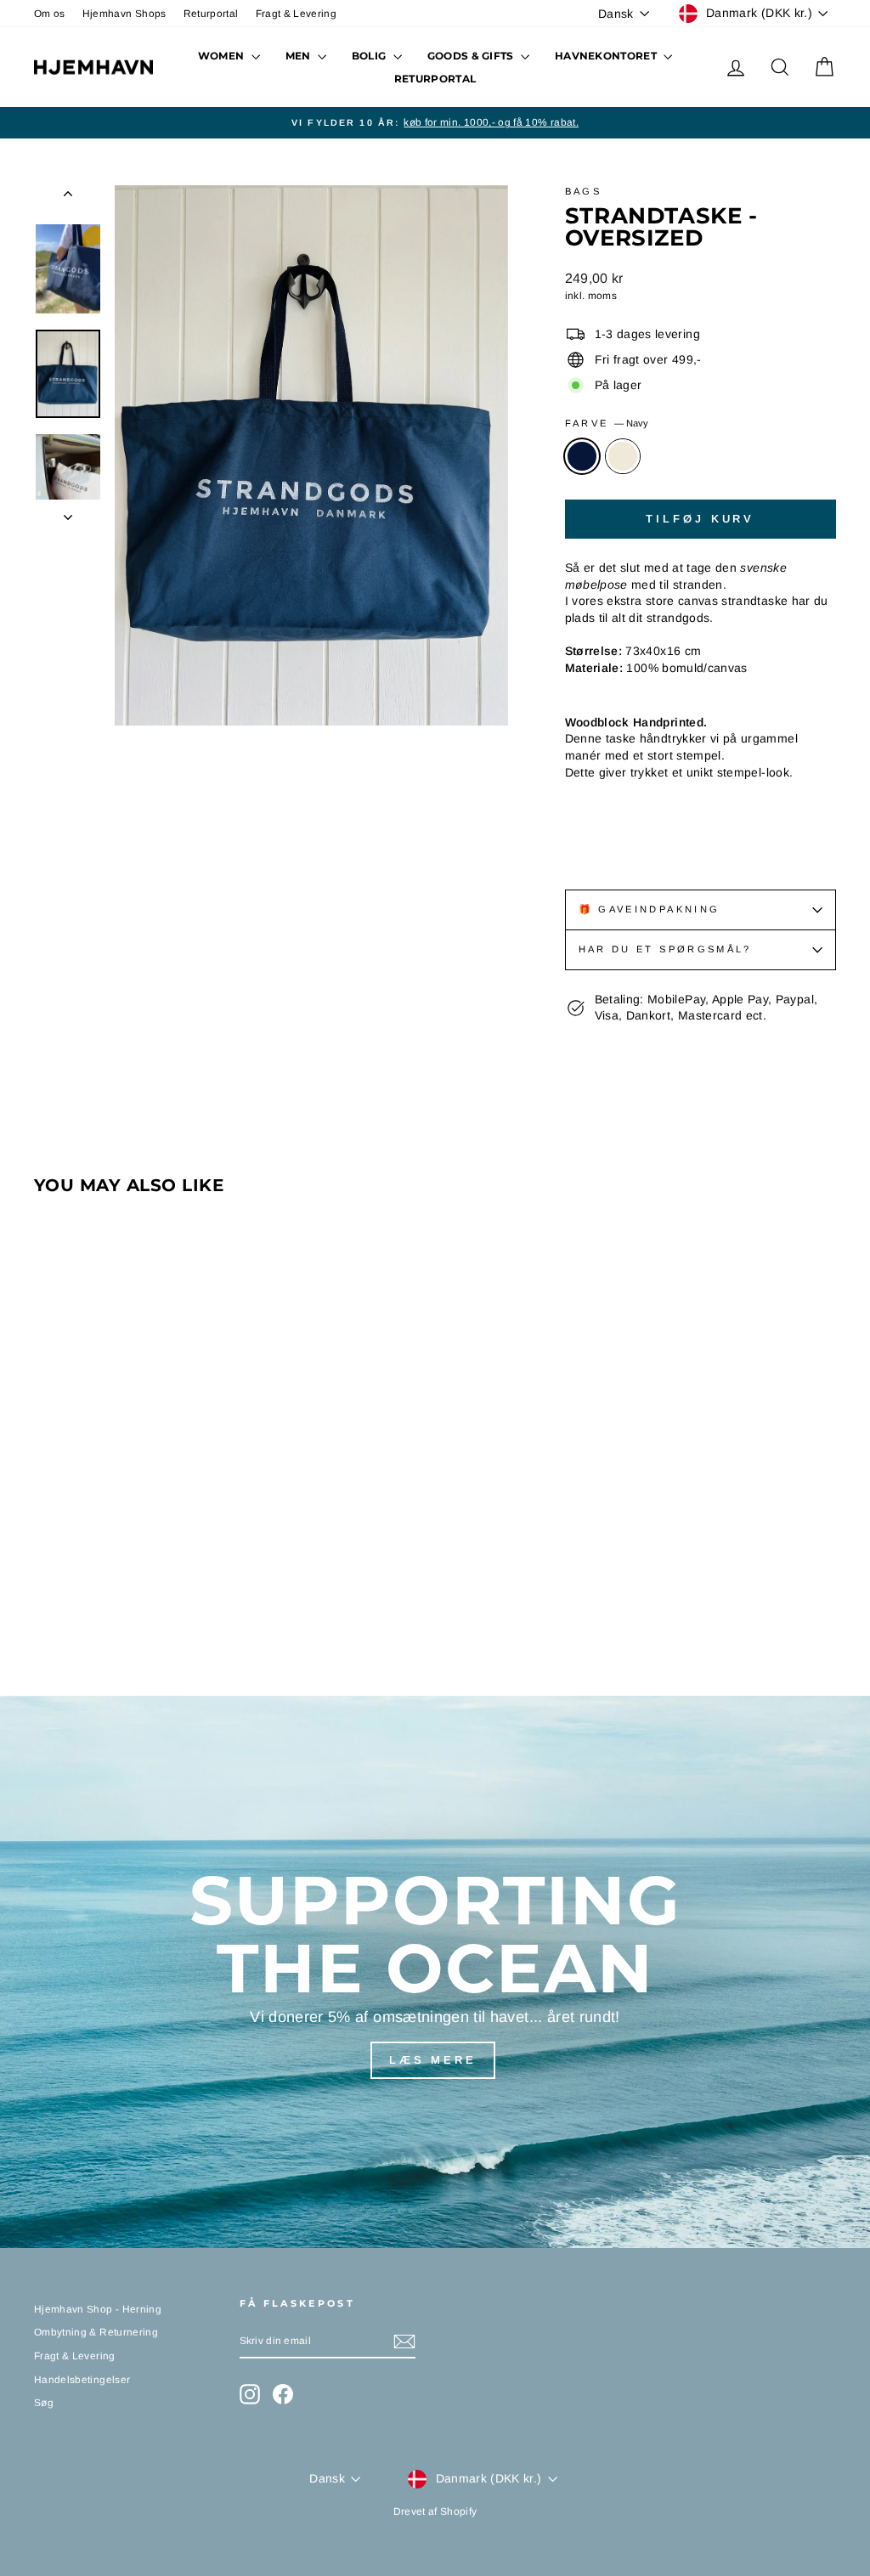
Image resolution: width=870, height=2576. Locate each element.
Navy (582, 456)
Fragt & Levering (297, 14)
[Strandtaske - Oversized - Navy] (45, 1595)
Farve (607, 423)
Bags (583, 191)
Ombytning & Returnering (96, 2332)
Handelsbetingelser (82, 2380)
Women (223, 56)
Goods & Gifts (472, 56)
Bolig (370, 56)
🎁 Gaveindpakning (650, 909)
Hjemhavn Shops (124, 14)
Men (299, 56)
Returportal (211, 14)
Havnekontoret (607, 56)
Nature (623, 456)
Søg (44, 2403)
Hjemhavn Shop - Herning (98, 2309)
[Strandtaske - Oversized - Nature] (68, 1595)
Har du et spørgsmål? (665, 949)
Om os (50, 14)
